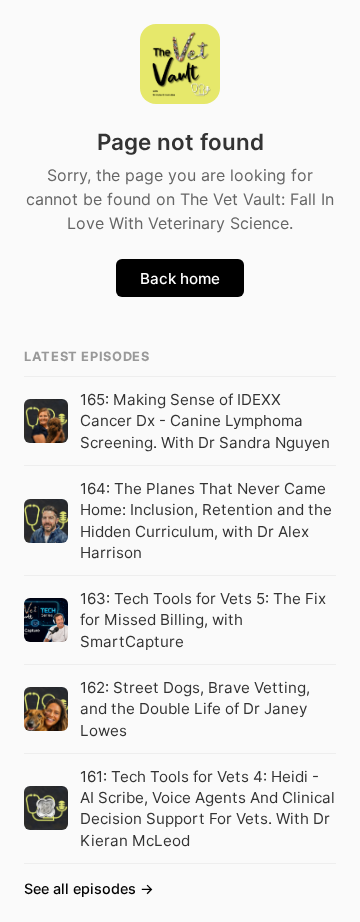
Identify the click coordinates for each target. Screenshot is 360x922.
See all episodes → (89, 888)
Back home (180, 278)
